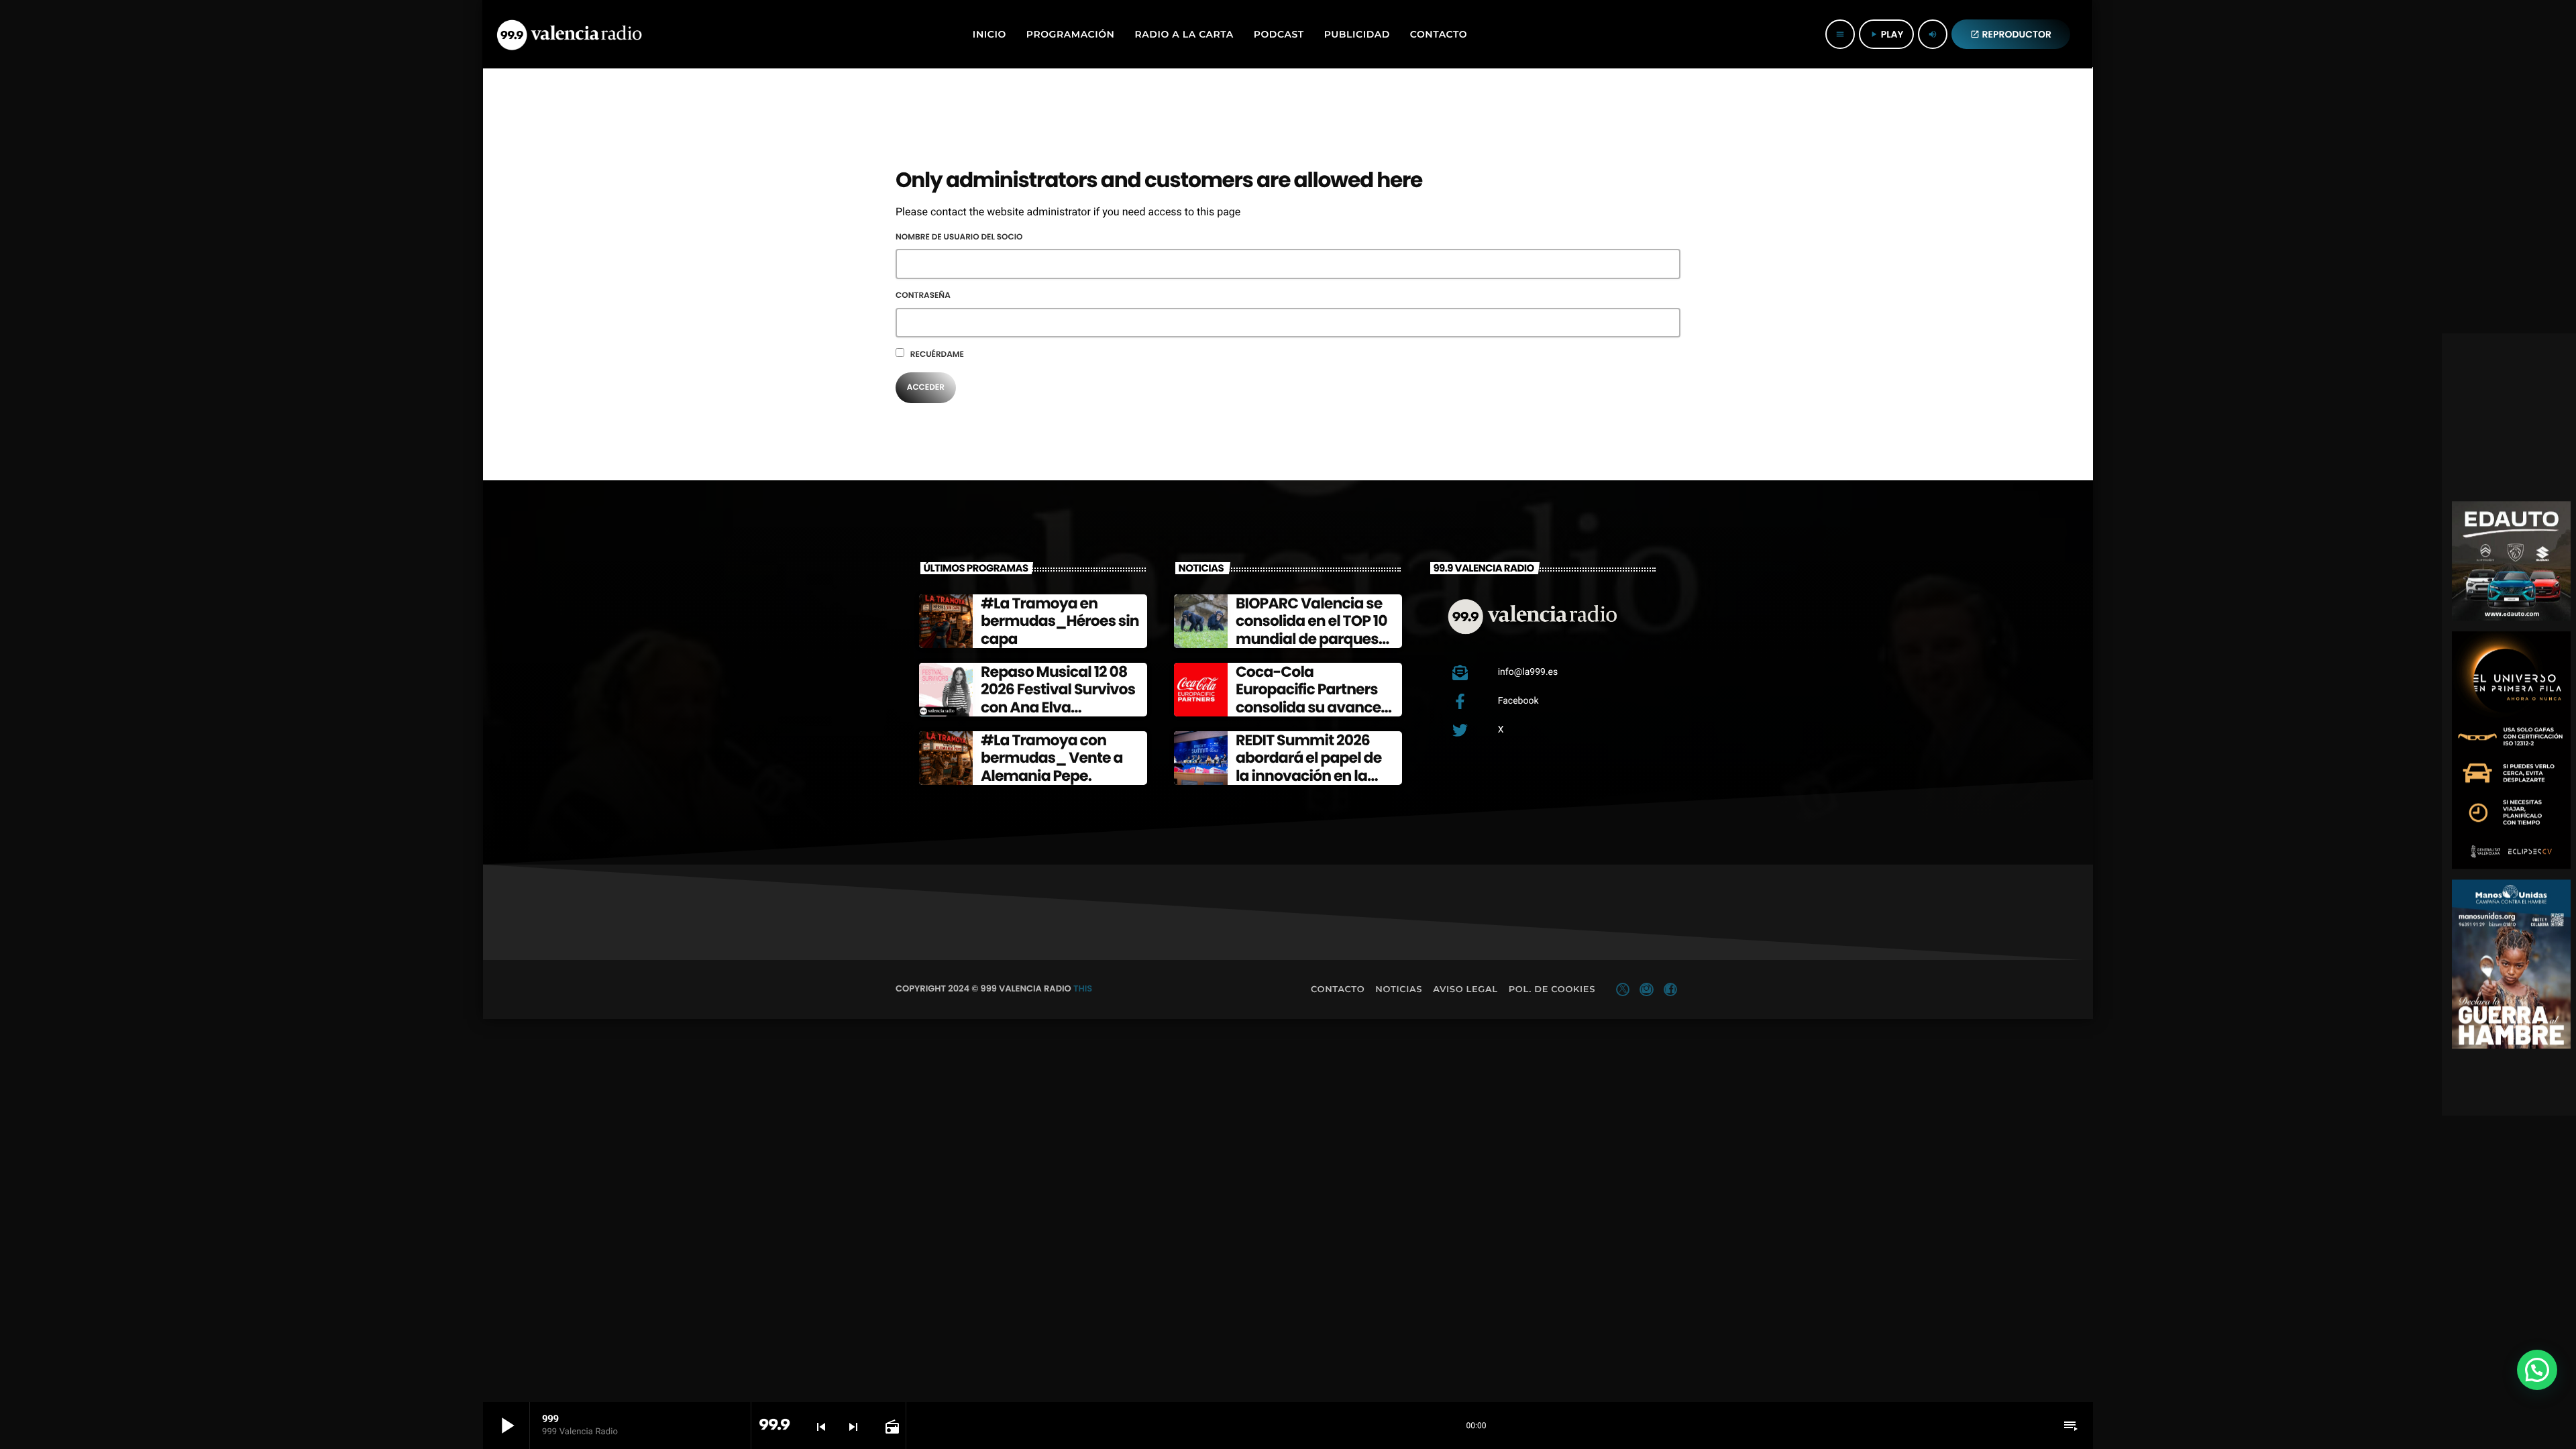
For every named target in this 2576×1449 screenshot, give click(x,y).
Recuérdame (936, 355)
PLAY (1886, 34)
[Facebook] (1670, 989)
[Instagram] (1646, 989)
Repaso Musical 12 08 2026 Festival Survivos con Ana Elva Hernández (1058, 698)
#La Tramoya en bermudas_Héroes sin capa (1060, 621)
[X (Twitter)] (1623, 989)
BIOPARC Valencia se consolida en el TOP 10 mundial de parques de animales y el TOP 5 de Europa (1313, 639)
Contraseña (923, 296)
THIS (1083, 988)
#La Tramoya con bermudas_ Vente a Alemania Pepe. (1052, 758)
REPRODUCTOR (2011, 34)
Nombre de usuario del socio (959, 237)
